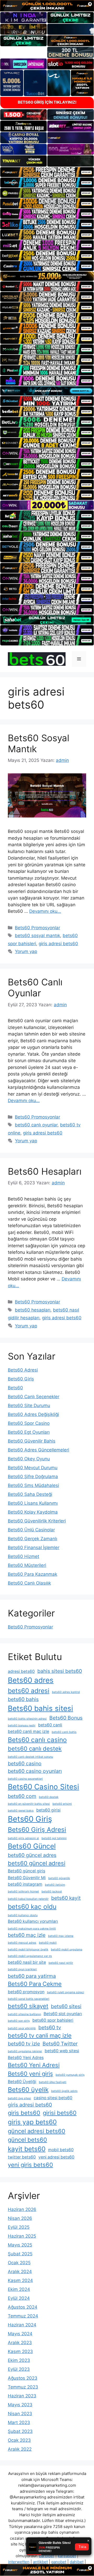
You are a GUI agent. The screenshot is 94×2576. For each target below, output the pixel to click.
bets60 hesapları (33, 1310)
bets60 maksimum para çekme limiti (32, 1929)
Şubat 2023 (20, 2431)
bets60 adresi (29, 1691)
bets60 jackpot (52, 1892)
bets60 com (22, 1796)
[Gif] (47, 276)
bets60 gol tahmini (54, 1838)
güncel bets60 (27, 2140)
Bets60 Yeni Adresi (34, 2065)
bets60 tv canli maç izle (40, 2036)
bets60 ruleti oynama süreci (66, 1992)
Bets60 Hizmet (23, 1556)
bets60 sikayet (28, 2006)
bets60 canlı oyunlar (36, 1125)
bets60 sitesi (66, 2006)
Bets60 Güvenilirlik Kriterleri (37, 1521)
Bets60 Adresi (23, 1370)
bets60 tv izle (24, 2044)
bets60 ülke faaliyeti (53, 2082)
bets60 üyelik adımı (64, 2091)
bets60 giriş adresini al (23, 1838)
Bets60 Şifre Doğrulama (33, 1477)
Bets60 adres (31, 1680)
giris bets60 (24, 2113)
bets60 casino (25, 1763)
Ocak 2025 (19, 2263)
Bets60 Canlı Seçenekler (34, 1397)
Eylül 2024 (19, 2298)
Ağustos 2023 (23, 2378)
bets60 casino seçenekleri (25, 1779)
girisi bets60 (60, 2113)
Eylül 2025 (19, 2227)
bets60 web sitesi (62, 2051)
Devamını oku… (45, 911)
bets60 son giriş (19, 2021)
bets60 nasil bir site (27, 1962)
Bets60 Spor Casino (29, 1423)
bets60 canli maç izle (28, 1731)
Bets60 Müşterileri (27, 1565)
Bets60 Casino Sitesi (43, 1787)
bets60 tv (50, 2027)
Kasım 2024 (20, 2280)
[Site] (47, 172)
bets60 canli (50, 1725)
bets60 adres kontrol (66, 1692)
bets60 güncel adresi (37, 1863)
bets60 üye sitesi (19, 2098)
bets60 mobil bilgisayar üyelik (28, 1949)
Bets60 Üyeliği (22, 2082)
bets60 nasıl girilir (61, 1963)
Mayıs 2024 (20, 2334)
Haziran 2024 (22, 2325)
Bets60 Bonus (66, 1718)
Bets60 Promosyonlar (37, 928)
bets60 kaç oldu (32, 1907)
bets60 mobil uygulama (67, 1949)
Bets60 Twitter (60, 2044)
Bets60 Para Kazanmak (33, 1574)
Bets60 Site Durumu (29, 1405)
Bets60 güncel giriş (27, 1871)
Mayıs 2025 (20, 2245)
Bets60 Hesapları (45, 1171)
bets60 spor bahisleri (53, 2020)
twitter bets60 (22, 2157)
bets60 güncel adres (32, 1855)
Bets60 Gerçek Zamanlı (33, 1539)
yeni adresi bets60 (56, 2157)
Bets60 (15, 1388)
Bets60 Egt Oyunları (29, 1432)
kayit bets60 (27, 2149)
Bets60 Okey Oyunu (29, 1459)
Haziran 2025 (22, 2236)
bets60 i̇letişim (55, 1885)
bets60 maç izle (27, 1935)
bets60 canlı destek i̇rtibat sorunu (30, 1757)
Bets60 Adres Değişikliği (33, 1414)
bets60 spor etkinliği (22, 2028)
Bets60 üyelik (28, 2090)
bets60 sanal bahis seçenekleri (29, 1999)
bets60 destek (49, 1797)
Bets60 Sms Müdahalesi (33, 1485)
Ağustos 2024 (23, 2307)
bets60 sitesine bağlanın (24, 2014)
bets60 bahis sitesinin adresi (27, 1719)
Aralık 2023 (20, 2343)
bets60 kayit (66, 1898)
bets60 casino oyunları (35, 1771)
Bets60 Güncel (32, 1846)
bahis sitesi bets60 (60, 1671)
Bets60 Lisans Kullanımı (33, 1503)
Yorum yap (26, 951)
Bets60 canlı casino (37, 1740)
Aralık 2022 (20, 2449)
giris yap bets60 (32, 2122)
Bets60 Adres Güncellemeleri (39, 1450)
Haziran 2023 (22, 2396)
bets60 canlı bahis (64, 1732)
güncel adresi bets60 (37, 2131)
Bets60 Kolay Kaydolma (33, 1512)
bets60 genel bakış (21, 1811)
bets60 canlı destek (35, 1749)
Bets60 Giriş (21, 1379)
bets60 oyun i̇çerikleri (22, 1969)
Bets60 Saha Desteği (30, 1494)
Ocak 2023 (19, 2440)
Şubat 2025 (20, 2254)
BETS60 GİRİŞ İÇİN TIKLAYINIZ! (47, 102)
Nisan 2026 (20, 2218)
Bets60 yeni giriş (30, 2074)
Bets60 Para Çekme (35, 1984)
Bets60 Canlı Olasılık (29, 1583)
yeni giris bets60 (30, 2165)
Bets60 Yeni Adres (26, 2058)
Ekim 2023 (19, 2360)
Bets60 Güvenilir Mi (27, 1878)
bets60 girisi (48, 1810)
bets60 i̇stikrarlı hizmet (23, 1892)
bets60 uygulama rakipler (25, 2051)
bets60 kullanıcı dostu (23, 1915)
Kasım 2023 (20, 2351)
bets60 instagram (25, 1884)
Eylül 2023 (19, 2369)
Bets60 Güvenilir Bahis (32, 1441)
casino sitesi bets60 (53, 2098)
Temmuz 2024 (23, 2316)
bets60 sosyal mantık (37, 936)
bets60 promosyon (26, 1992)
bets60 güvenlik (59, 1878)
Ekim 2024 (19, 2289)
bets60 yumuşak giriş (70, 2075)
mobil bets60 (61, 2150)
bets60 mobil (48, 1943)
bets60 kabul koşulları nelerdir (28, 1899)
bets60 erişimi (62, 1804)
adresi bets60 (21, 1671)
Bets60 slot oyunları (63, 2014)
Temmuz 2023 (23, 2387)
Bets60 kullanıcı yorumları (33, 1921)
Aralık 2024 (20, 2272)
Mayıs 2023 (20, 2405)
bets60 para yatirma (32, 1976)
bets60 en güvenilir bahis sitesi (29, 1804)
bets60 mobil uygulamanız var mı (30, 1956)
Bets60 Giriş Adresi (37, 1830)
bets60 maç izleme (61, 1936)
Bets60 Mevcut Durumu (33, 1468)
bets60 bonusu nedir (22, 1725)
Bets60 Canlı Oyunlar (35, 987)
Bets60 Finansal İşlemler (34, 1548)
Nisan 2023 (20, 2414)
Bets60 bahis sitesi (40, 1708)
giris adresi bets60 (58, 944)
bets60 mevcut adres (22, 1943)
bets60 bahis (23, 1699)
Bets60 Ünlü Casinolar (31, 1530)
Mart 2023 (19, 2422)
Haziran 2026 (22, 2209)
